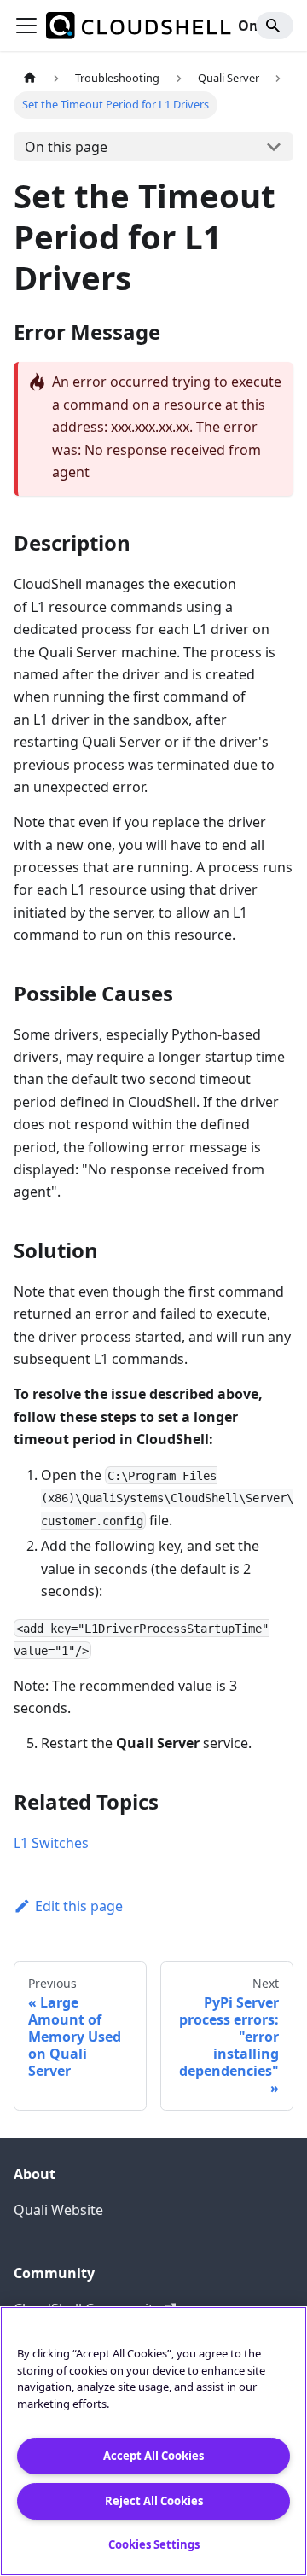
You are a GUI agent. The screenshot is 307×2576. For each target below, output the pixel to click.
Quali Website (58, 2210)
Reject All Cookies (154, 2501)
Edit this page (79, 1906)
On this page (66, 147)
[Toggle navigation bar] (26, 26)
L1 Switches (51, 1843)
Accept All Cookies (153, 2456)
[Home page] (30, 78)
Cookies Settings (154, 2544)
